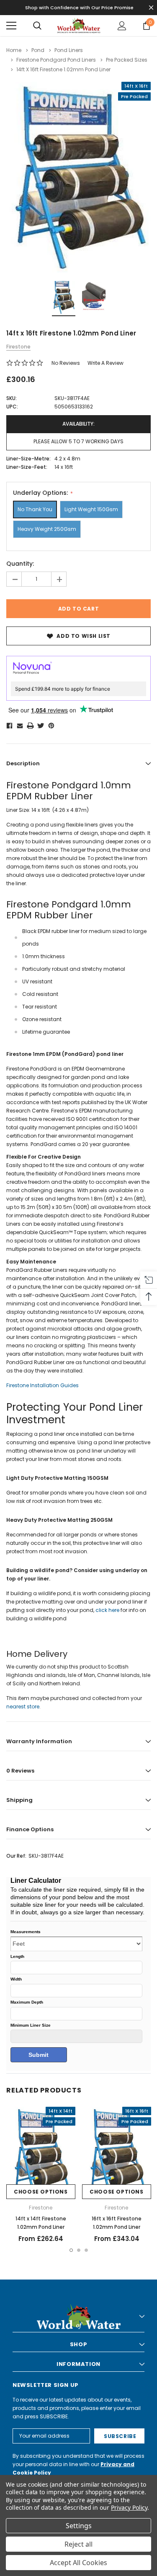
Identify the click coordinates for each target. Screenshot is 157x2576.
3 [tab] (86, 2250)
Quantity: (20, 564)
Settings (79, 2526)
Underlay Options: (41, 493)
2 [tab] (79, 2250)
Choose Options (41, 2192)
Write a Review (106, 363)
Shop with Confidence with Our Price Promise (79, 8)
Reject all (78, 2544)
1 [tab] (71, 2250)
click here (107, 1610)
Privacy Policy (129, 2507)
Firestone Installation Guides (42, 1385)
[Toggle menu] (11, 26)
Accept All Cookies (78, 2563)
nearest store (23, 1707)
